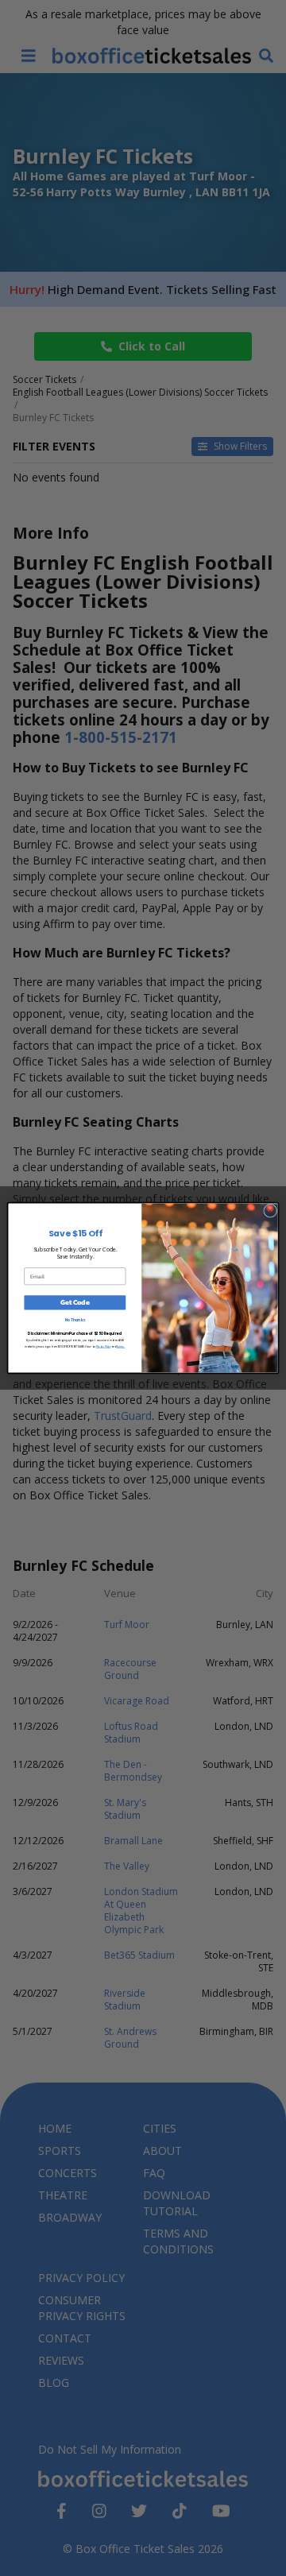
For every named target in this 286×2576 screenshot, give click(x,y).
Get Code (75, 1303)
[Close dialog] (271, 1211)
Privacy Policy (104, 1347)
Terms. (121, 1347)
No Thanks (75, 1320)
